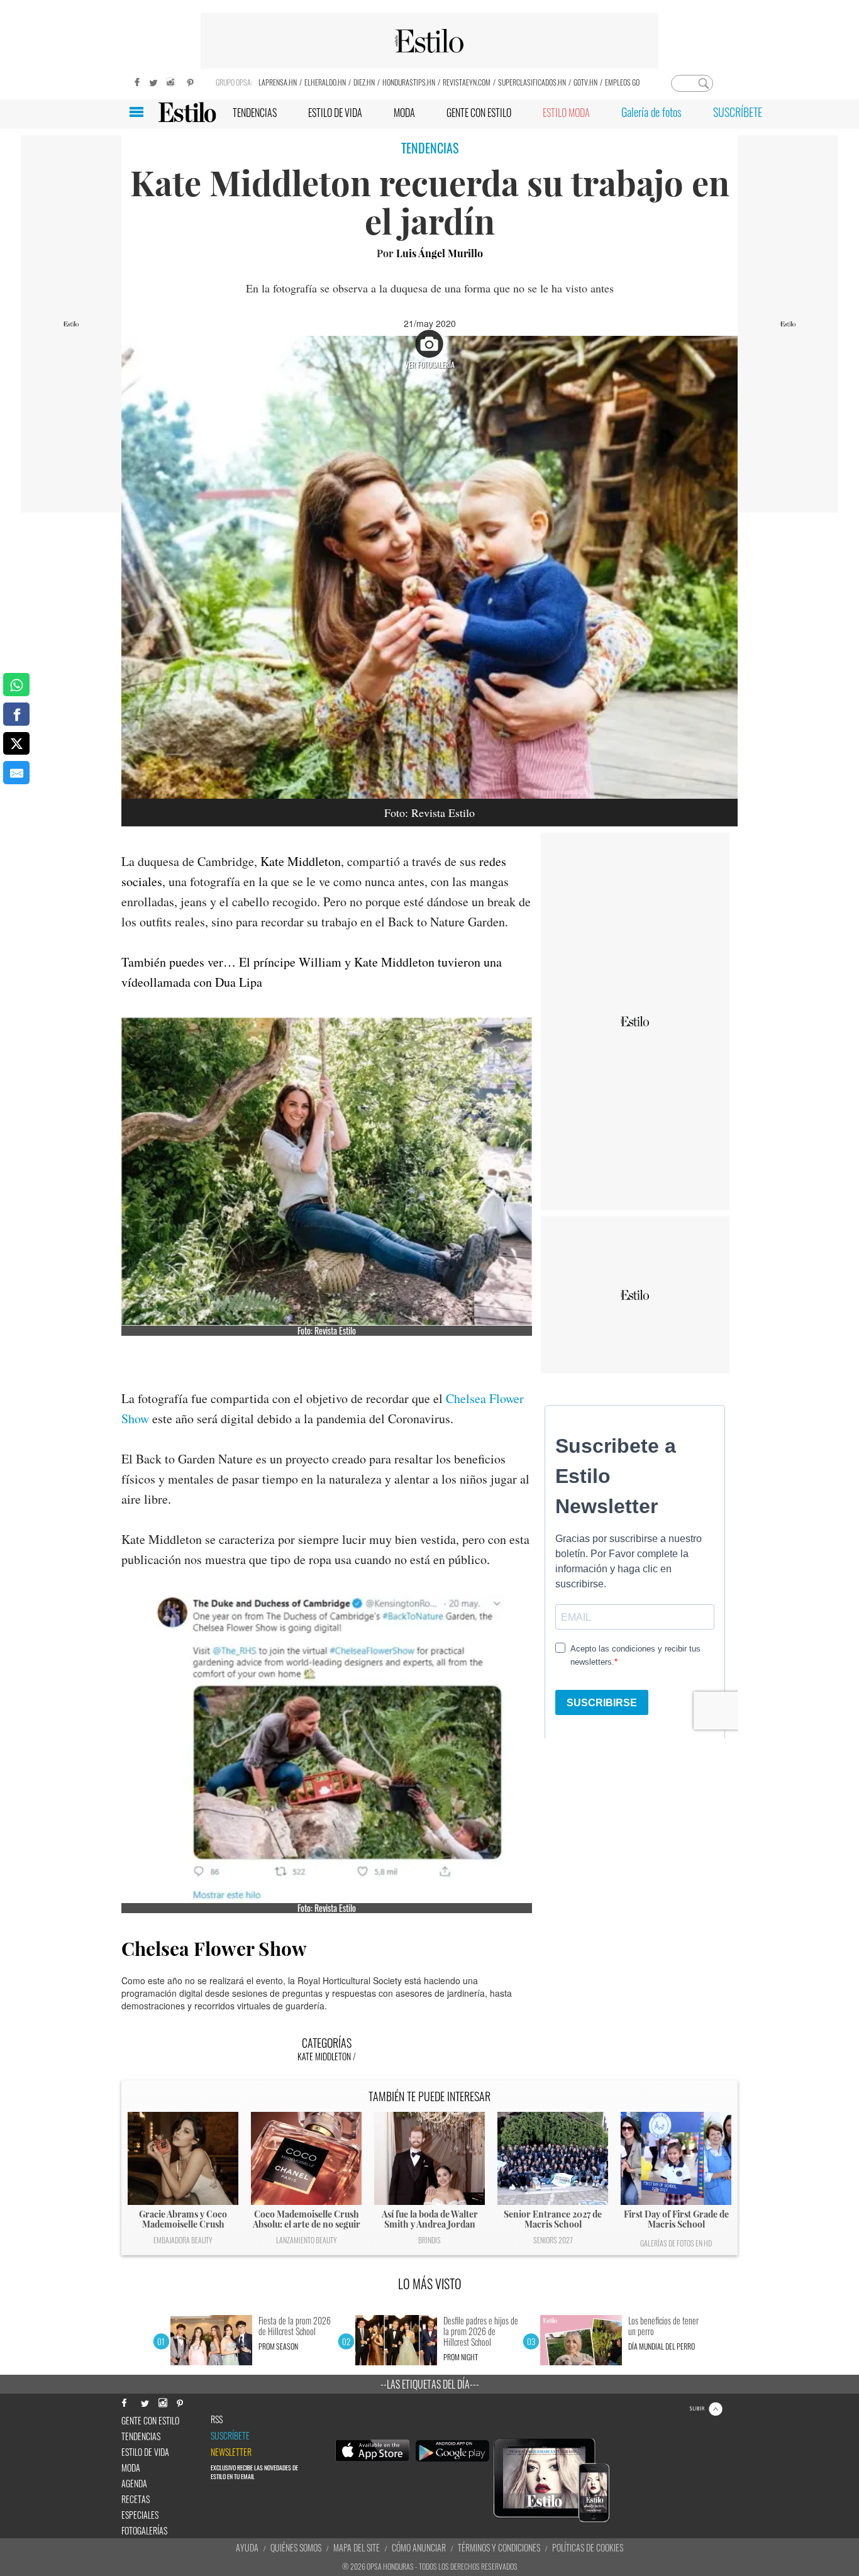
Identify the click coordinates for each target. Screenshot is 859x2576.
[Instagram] (172, 81)
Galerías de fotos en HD (676, 2243)
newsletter (231, 2452)
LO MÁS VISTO (430, 2284)
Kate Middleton (301, 861)
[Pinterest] (191, 81)
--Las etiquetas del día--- (430, 2384)
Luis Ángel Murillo (440, 253)
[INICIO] (187, 112)
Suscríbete (230, 2436)
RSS (217, 2419)
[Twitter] (153, 81)
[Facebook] (134, 81)
